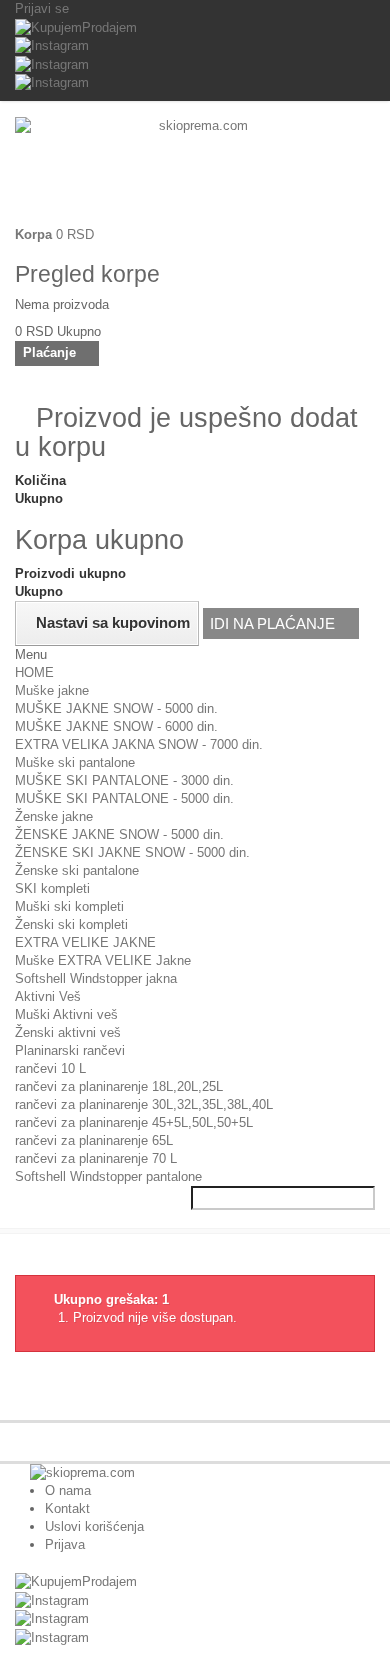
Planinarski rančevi (70, 1050)
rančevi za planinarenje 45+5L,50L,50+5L (134, 1122)
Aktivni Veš (48, 996)
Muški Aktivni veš (66, 1014)
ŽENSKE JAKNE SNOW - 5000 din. (119, 834)
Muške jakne (52, 690)
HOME (34, 672)
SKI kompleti (52, 888)
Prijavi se (42, 8)
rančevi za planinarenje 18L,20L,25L (119, 1086)
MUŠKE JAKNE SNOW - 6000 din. (116, 726)
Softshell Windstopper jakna (96, 978)
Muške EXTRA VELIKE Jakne (103, 960)
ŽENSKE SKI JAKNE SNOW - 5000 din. (132, 852)
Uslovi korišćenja (94, 1526)
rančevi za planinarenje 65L (94, 1140)
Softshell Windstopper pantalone (108, 1176)
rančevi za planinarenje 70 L (96, 1158)
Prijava (65, 1544)
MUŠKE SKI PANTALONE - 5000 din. (124, 798)
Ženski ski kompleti (71, 924)
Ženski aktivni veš (68, 1032)
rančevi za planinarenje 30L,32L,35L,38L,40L (144, 1104)
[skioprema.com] (195, 171)
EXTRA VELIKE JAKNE (85, 942)
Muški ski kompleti (69, 906)
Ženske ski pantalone (77, 870)
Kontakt (67, 1508)
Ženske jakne (54, 816)
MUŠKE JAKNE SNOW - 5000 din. (116, 708)
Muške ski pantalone (75, 762)
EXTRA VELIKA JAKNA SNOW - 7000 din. (139, 744)
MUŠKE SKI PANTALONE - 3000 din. (124, 780)
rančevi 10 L (50, 1068)
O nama (68, 1490)
